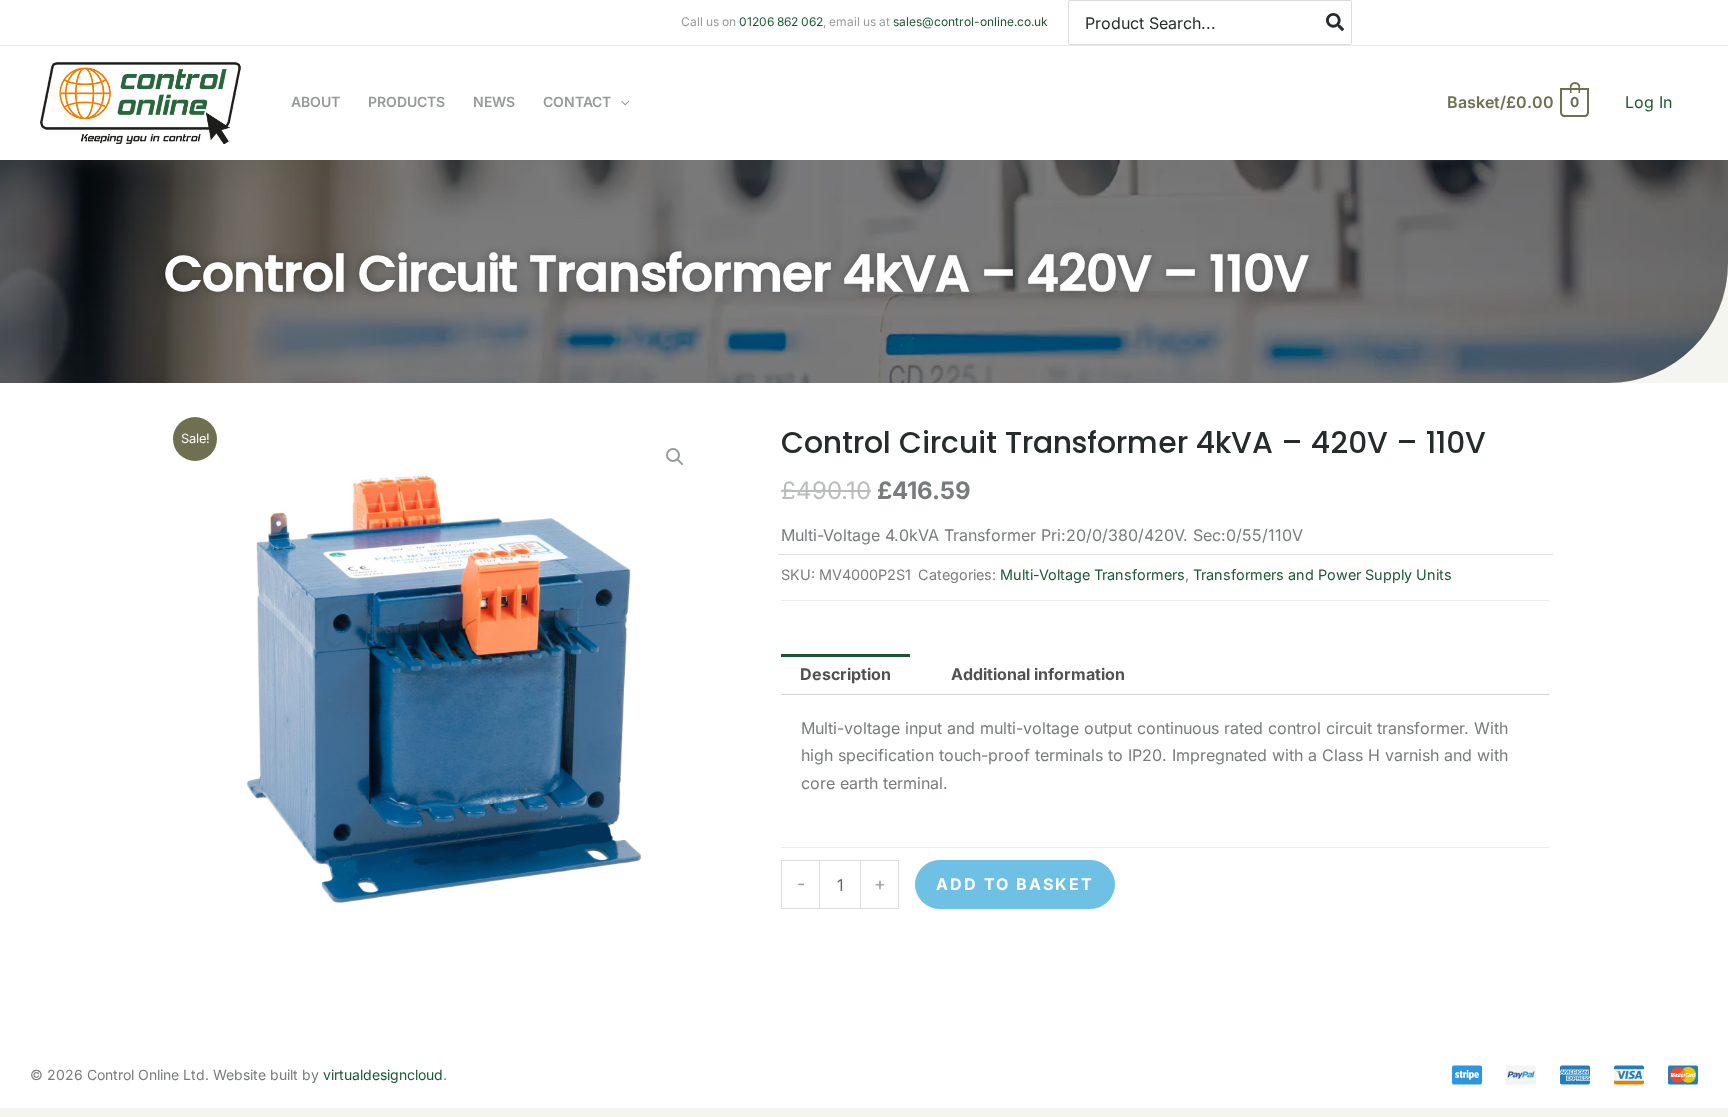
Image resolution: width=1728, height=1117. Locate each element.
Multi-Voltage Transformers (1092, 574)
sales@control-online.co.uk (970, 21)
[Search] (1336, 22)
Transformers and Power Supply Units (1322, 574)
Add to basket (1015, 884)
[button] (620, 102)
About (315, 101)
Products (406, 101)
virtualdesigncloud (383, 1074)
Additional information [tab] (1038, 674)
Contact (577, 101)
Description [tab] (845, 674)
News (494, 101)
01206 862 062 (781, 21)
